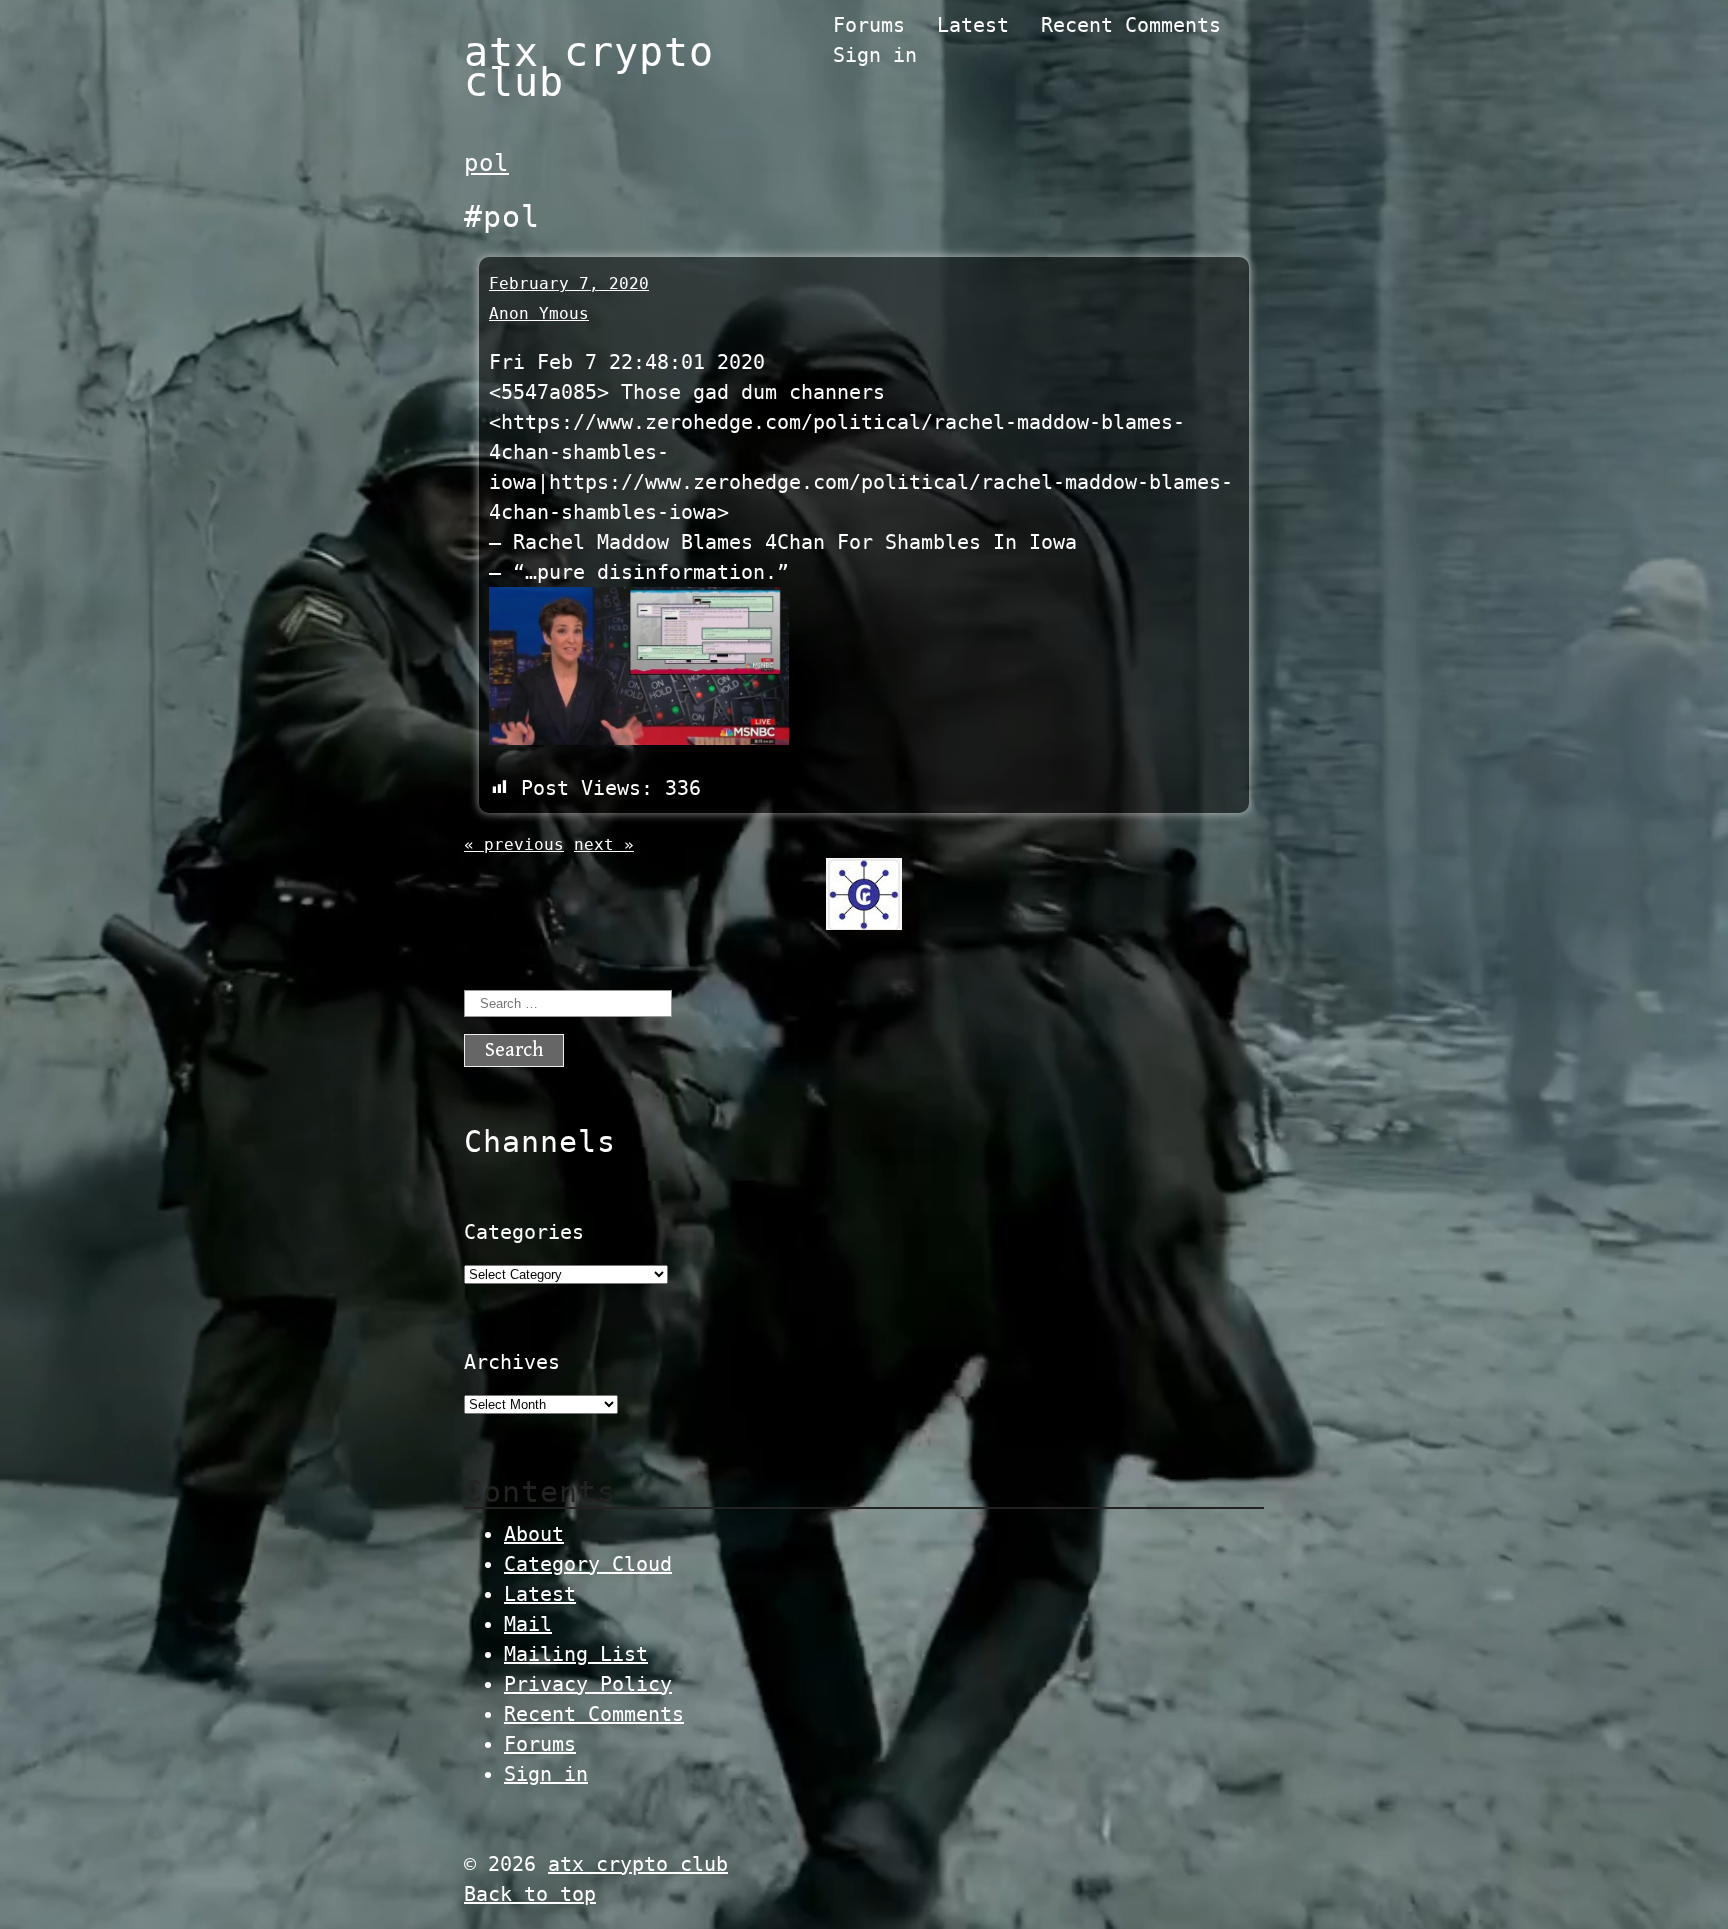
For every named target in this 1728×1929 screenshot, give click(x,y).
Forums (869, 25)
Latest (973, 25)
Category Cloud (588, 1564)
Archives (512, 1362)
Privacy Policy (588, 1684)
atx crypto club (589, 67)
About (534, 1534)
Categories (524, 1232)
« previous (514, 844)
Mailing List (576, 1654)
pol (486, 163)
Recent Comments (1131, 25)
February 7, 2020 (569, 283)
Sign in (875, 55)
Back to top (530, 1894)
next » (604, 844)
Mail (528, 1624)
